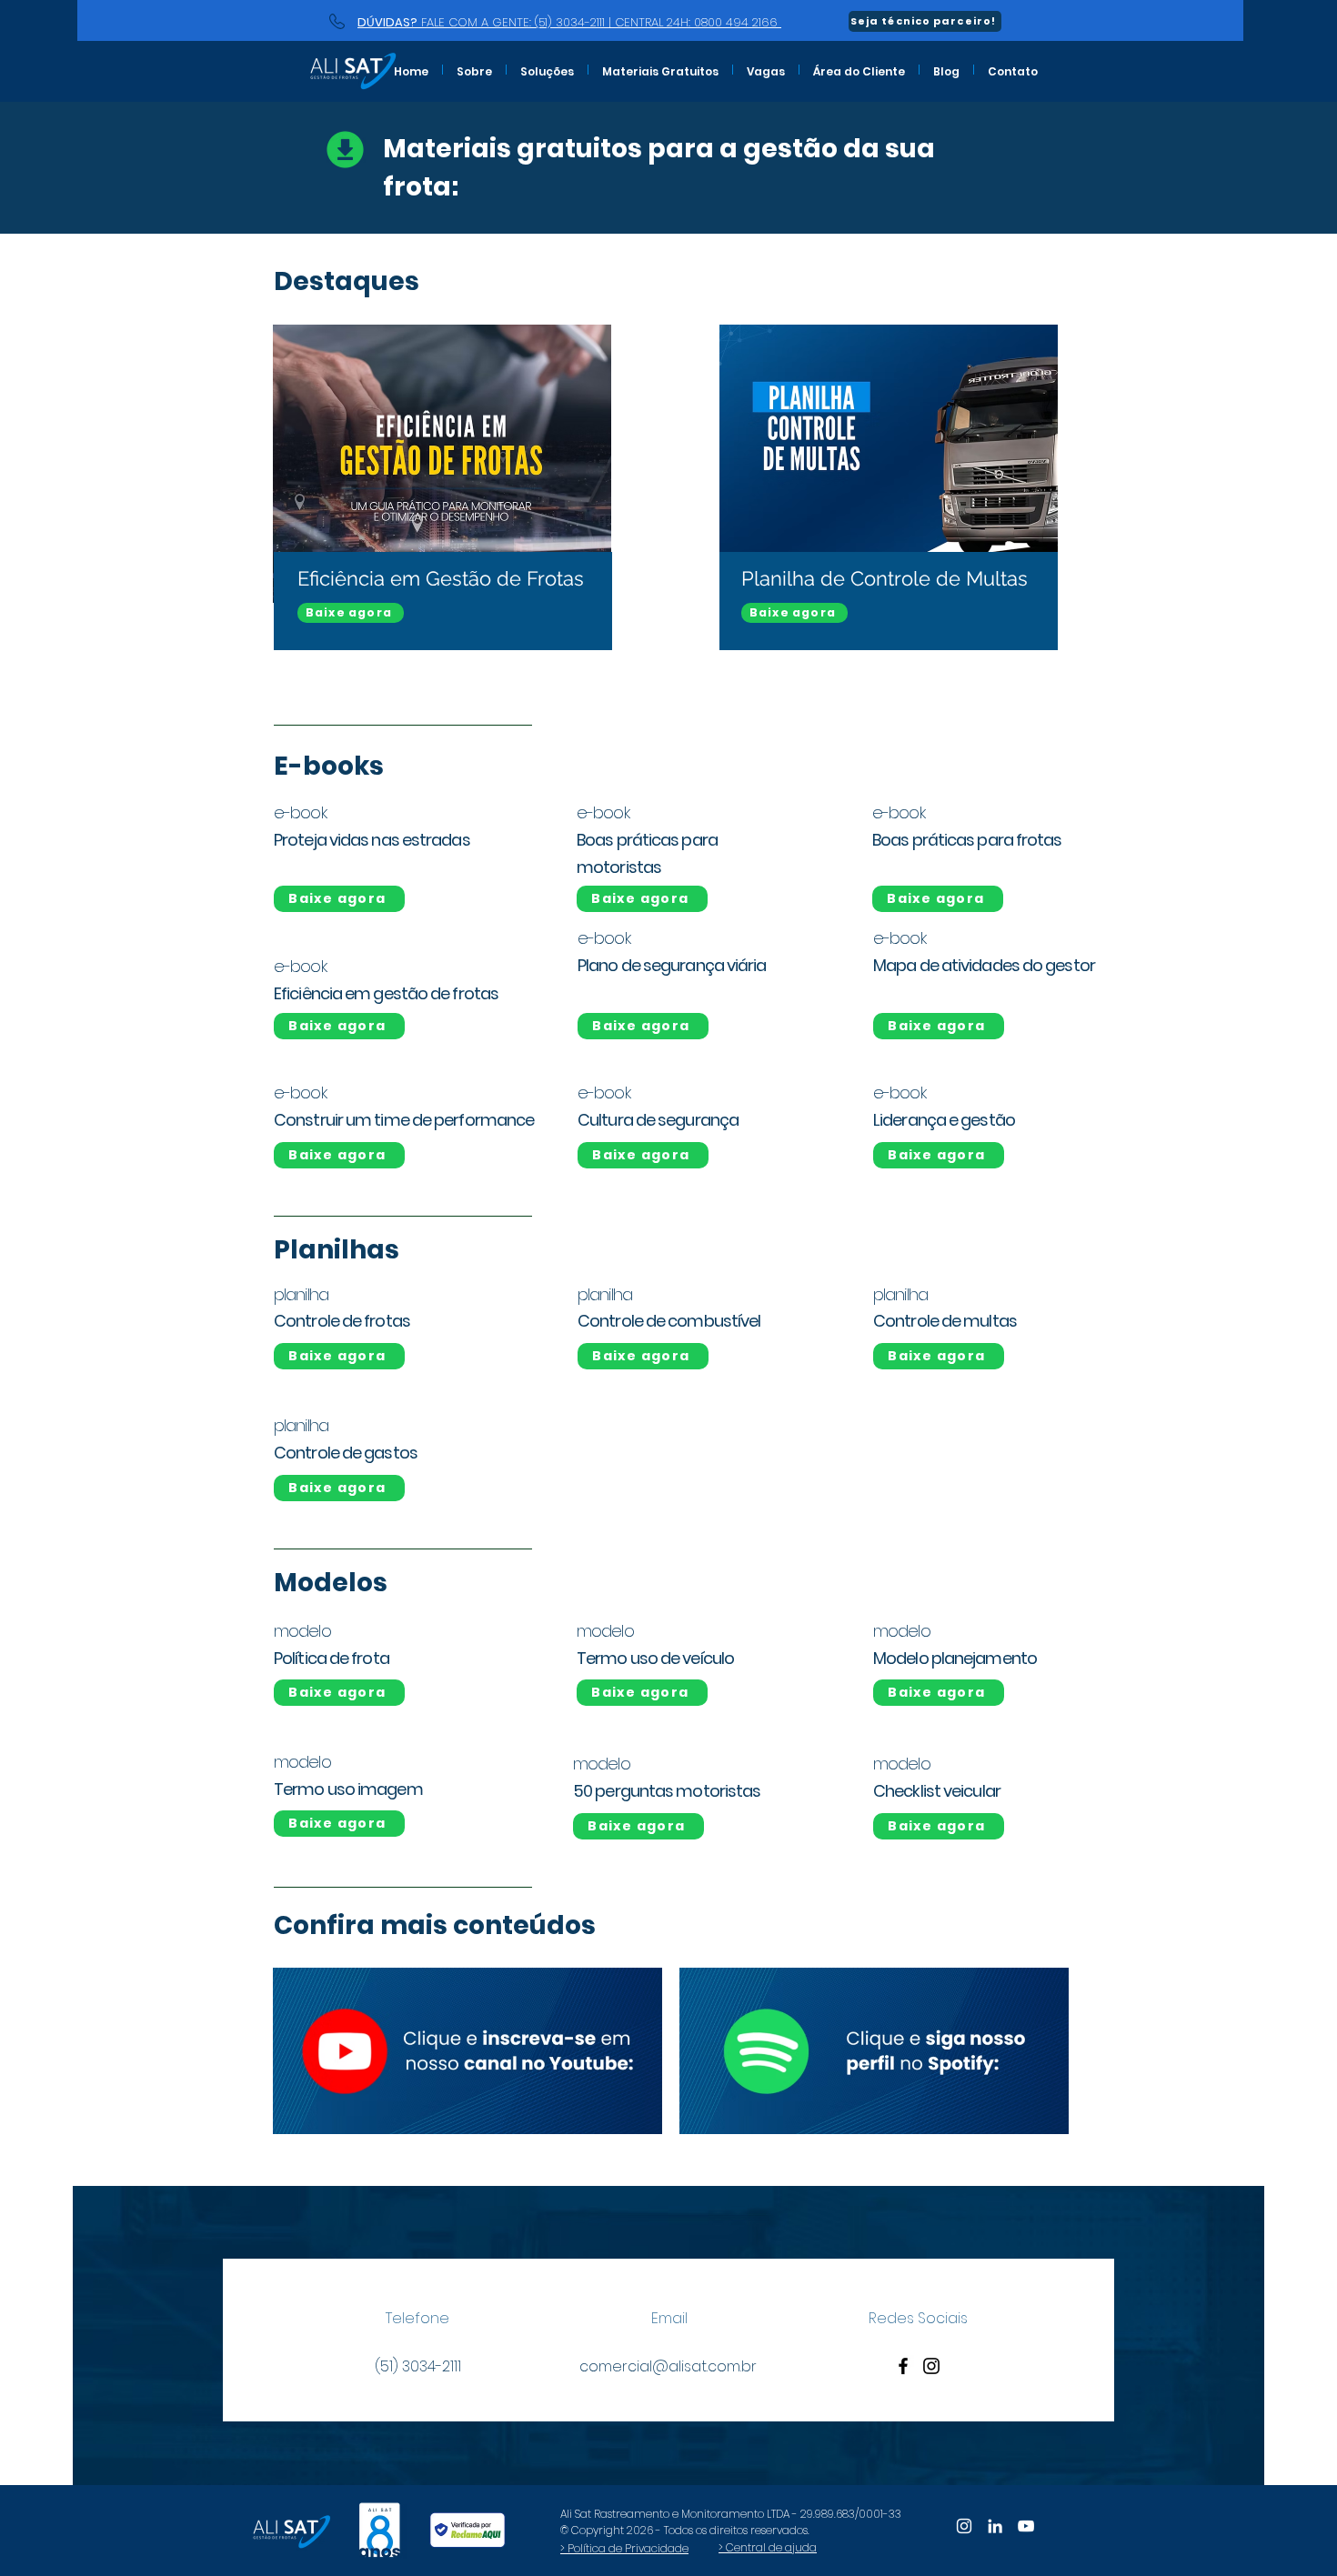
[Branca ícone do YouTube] (1026, 2526)
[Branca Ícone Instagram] (964, 2526)
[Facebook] (903, 2366)
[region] (439, 516)
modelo (302, 1631)
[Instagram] (931, 2366)
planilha (301, 1294)
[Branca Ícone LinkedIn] (995, 2526)
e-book (604, 938)
